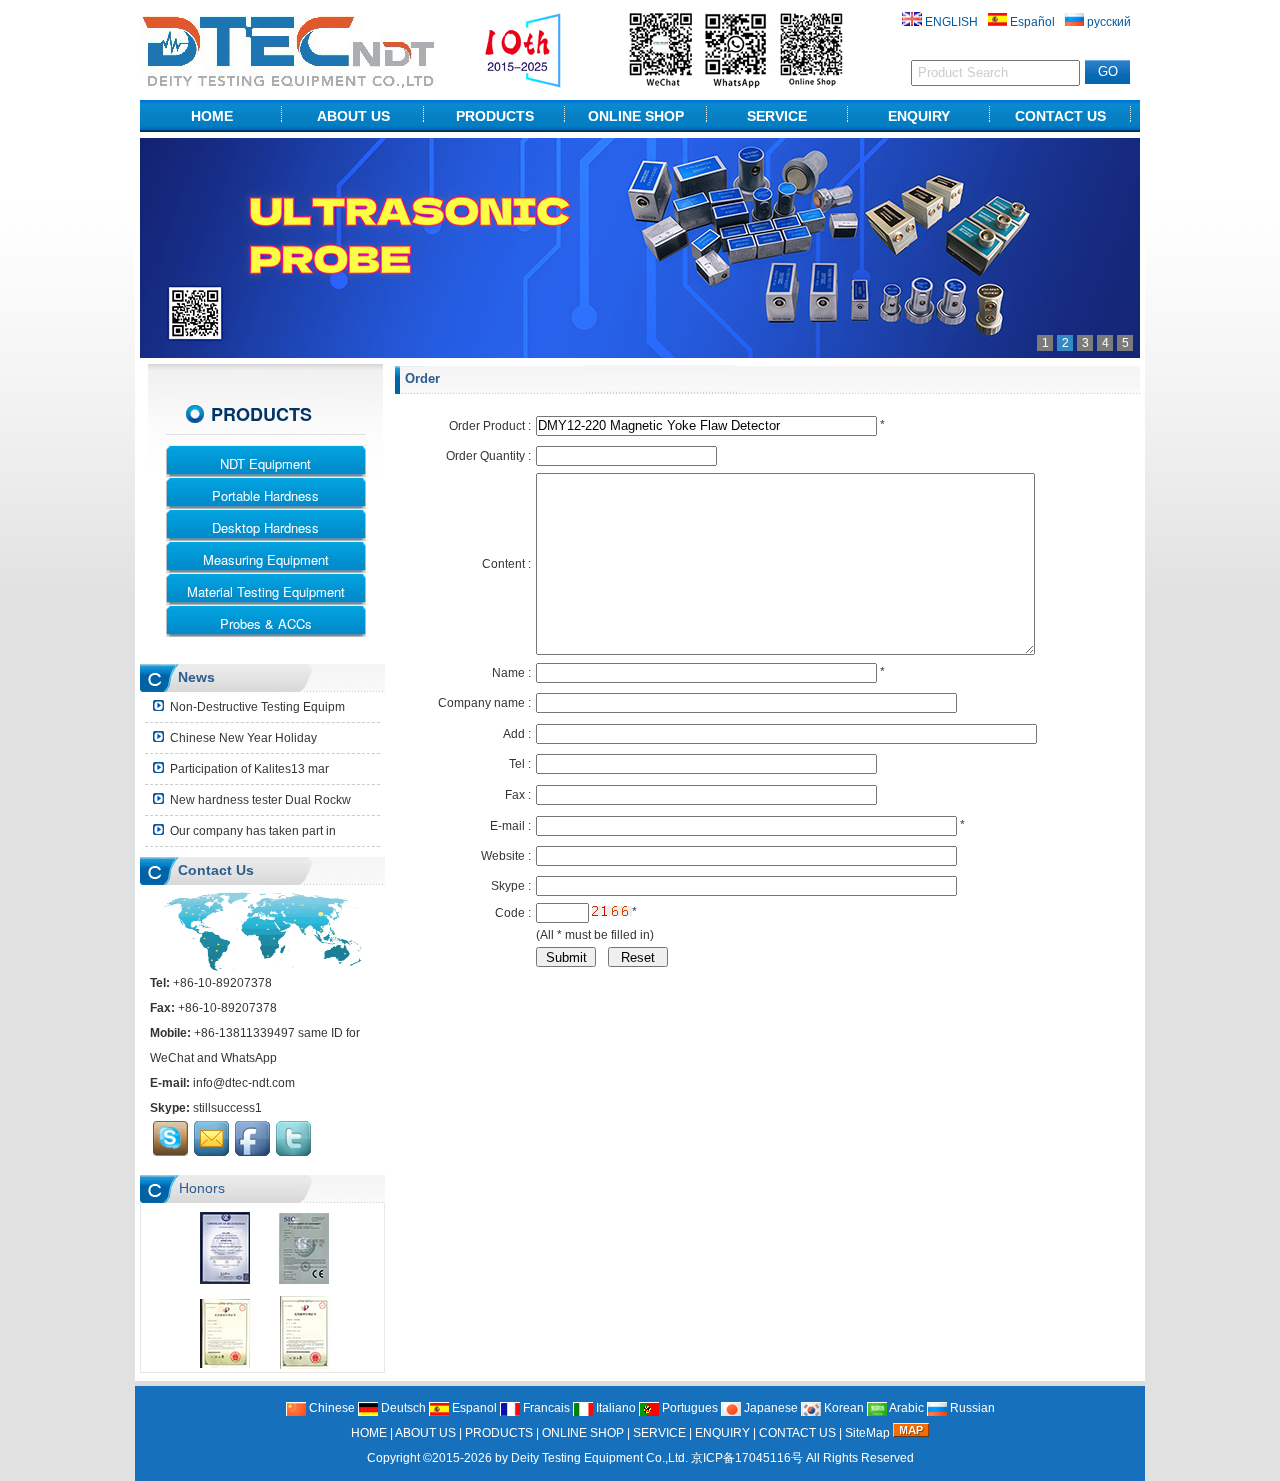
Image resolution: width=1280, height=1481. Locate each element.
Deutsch (402, 1408)
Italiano (614, 1408)
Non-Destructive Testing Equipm (256, 707)
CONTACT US (1060, 116)
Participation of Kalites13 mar (248, 769)
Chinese (330, 1408)
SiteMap (867, 1433)
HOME (212, 116)
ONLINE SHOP (636, 116)
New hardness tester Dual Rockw (259, 800)
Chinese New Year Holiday (242, 738)
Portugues (688, 1408)
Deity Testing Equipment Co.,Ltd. (599, 1458)
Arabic (905, 1408)
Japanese (769, 1408)
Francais (545, 1408)
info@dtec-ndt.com (244, 1083)
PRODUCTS (495, 116)
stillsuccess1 (227, 1108)
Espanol (473, 1408)
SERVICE (777, 116)
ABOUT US (353, 116)
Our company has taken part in (251, 831)
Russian (971, 1408)
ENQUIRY (919, 116)
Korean (842, 1408)
